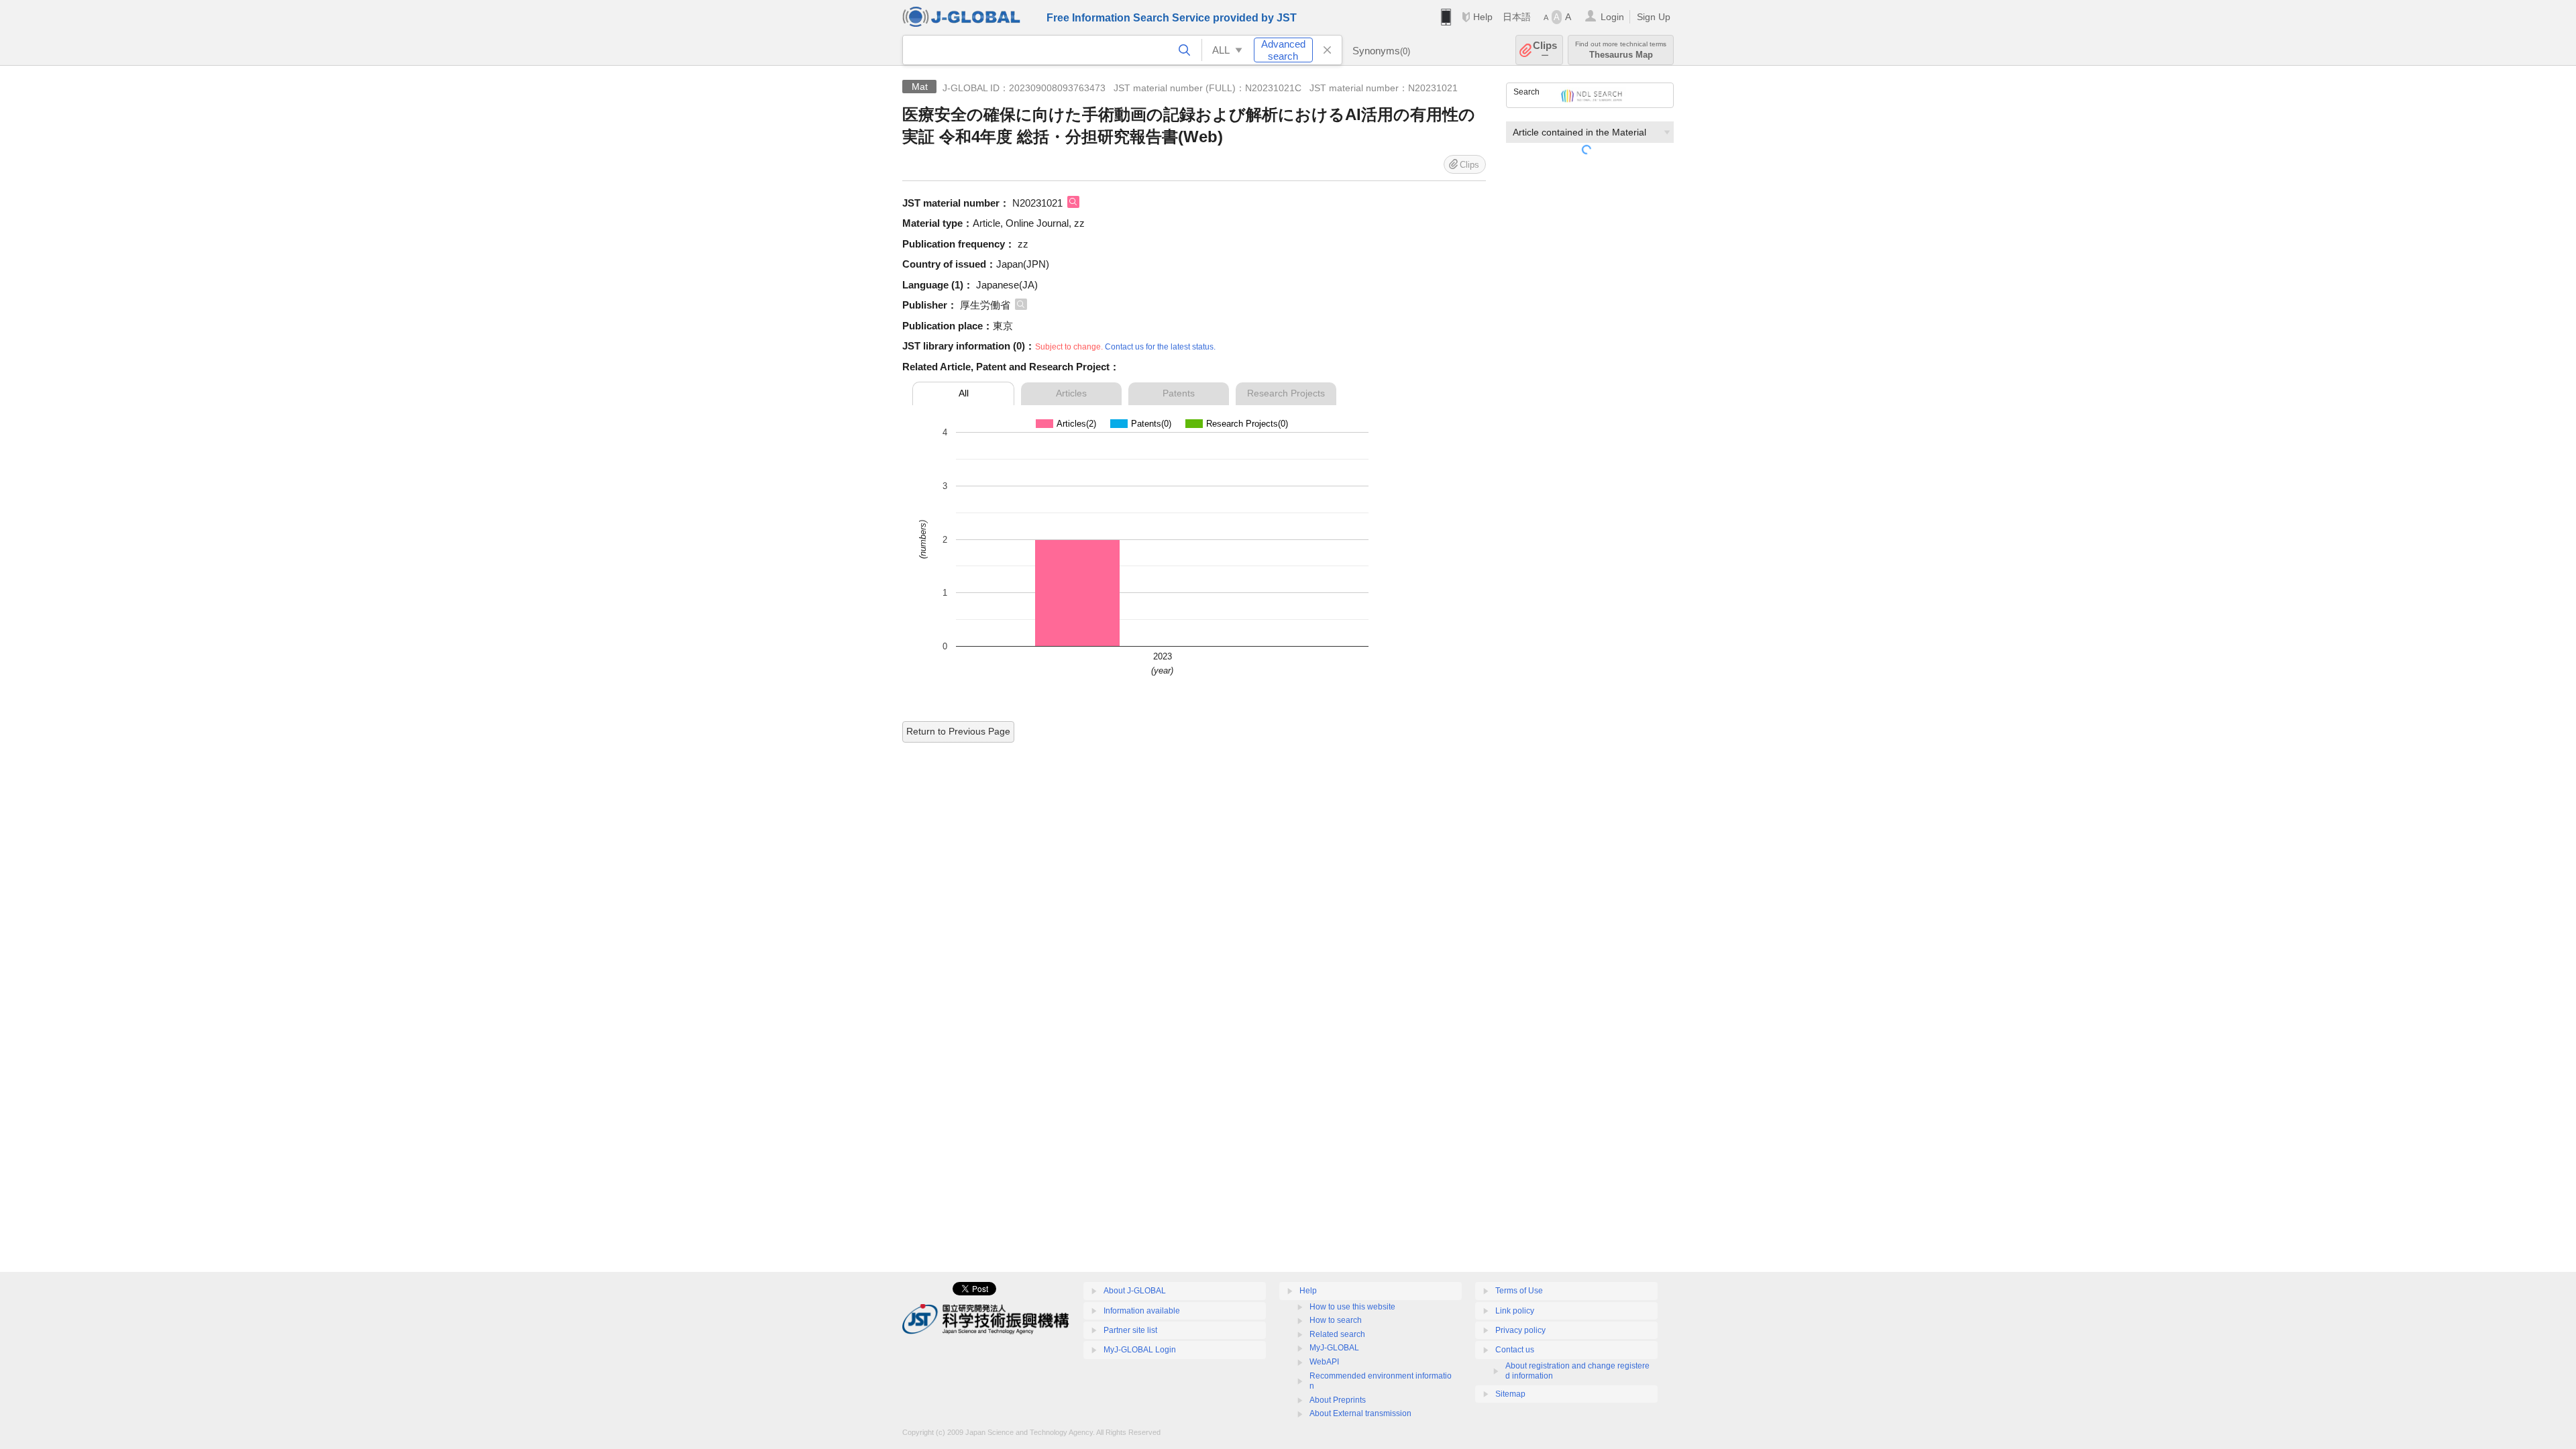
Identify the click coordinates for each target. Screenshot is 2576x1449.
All (964, 393)
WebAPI (1324, 1362)
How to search (1336, 1320)
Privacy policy (1520, 1330)
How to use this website (1352, 1307)
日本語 (1517, 17)
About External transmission (1360, 1413)
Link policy (1515, 1311)
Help (1483, 17)
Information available (1142, 1311)
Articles (1071, 393)
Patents (1179, 393)
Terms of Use (1519, 1291)
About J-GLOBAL (1135, 1291)
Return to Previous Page (958, 731)
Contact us (1515, 1350)
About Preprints (1338, 1400)
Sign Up (1654, 17)
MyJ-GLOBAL (1334, 1348)
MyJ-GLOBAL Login (1140, 1350)
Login (1612, 17)
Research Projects (1286, 393)
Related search (1337, 1334)
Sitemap (1510, 1394)
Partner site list (1130, 1330)
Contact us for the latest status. (1160, 347)
